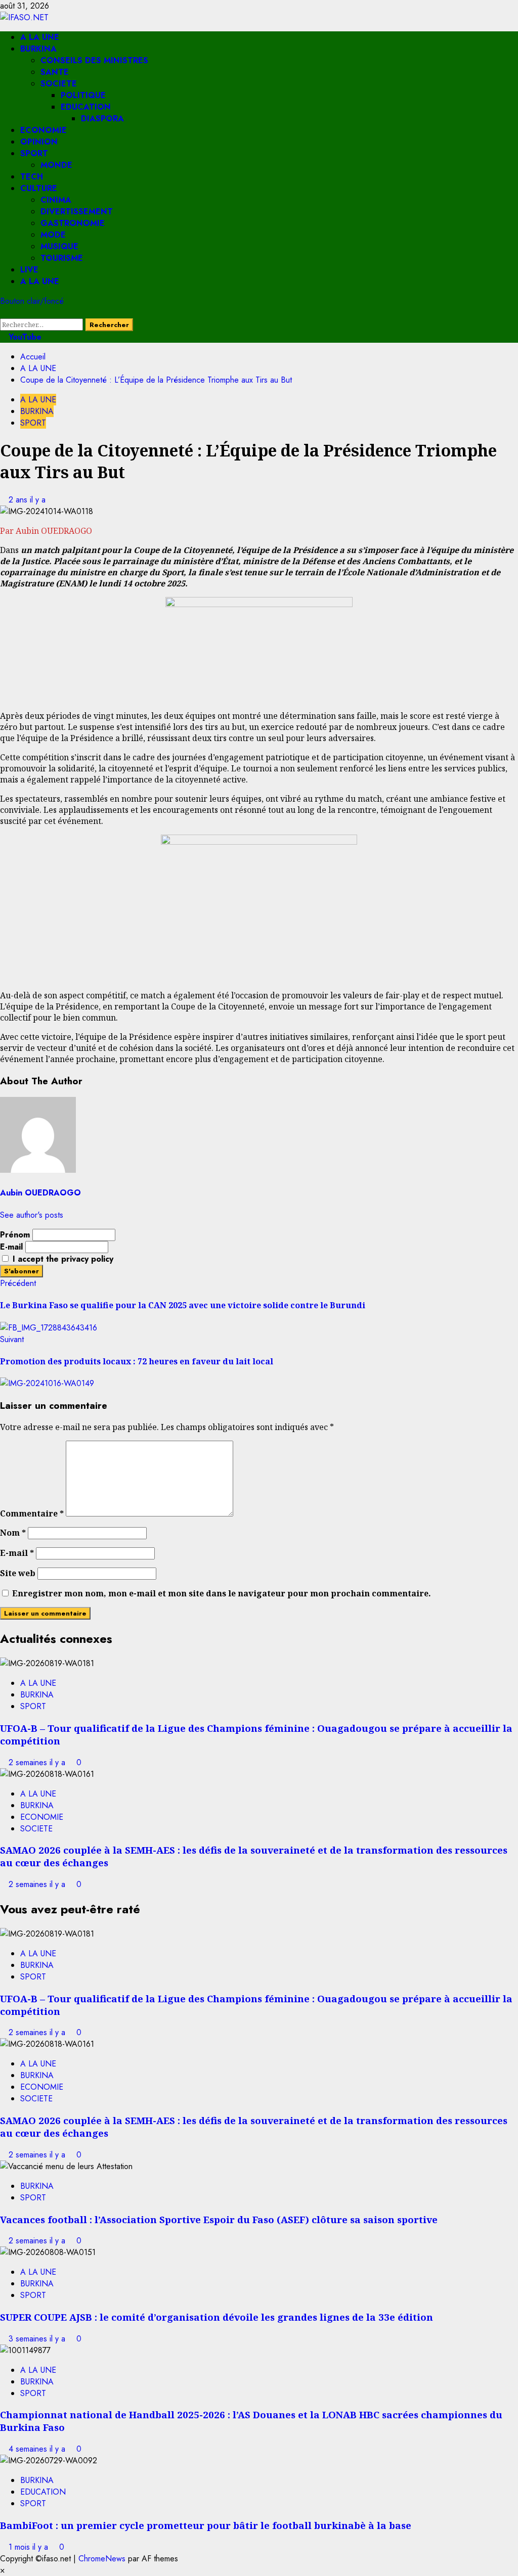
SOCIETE (59, 84)
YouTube (24, 337)
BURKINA (38, 49)
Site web (18, 1573)
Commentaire (32, 1513)
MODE (53, 235)
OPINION (39, 142)
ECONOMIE (44, 130)
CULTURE (39, 188)
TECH (32, 177)
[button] (3, 313)
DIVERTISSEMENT (77, 212)
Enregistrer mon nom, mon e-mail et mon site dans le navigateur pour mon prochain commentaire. (222, 1593)
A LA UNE (40, 37)
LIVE (29, 270)
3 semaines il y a (38, 2339)
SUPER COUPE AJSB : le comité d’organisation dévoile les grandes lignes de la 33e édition (217, 2317)
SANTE (55, 72)
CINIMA (56, 200)
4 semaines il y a (38, 2449)
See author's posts (32, 1215)
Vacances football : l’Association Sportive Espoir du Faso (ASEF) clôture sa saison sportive (219, 2219)
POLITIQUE (83, 95)
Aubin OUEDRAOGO (40, 1193)
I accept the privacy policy (62, 1259)
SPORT (34, 153)
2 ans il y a (27, 500)
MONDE (56, 165)
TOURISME (62, 258)
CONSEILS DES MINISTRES (94, 60)
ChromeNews (102, 2559)
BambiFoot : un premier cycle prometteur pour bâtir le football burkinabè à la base (206, 2525)
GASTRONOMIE (73, 223)
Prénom (15, 1235)
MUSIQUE (59, 246)
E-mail (11, 1247)
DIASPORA (102, 119)
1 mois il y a (30, 2547)
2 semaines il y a (38, 1762)
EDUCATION (86, 107)
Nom (13, 1533)
